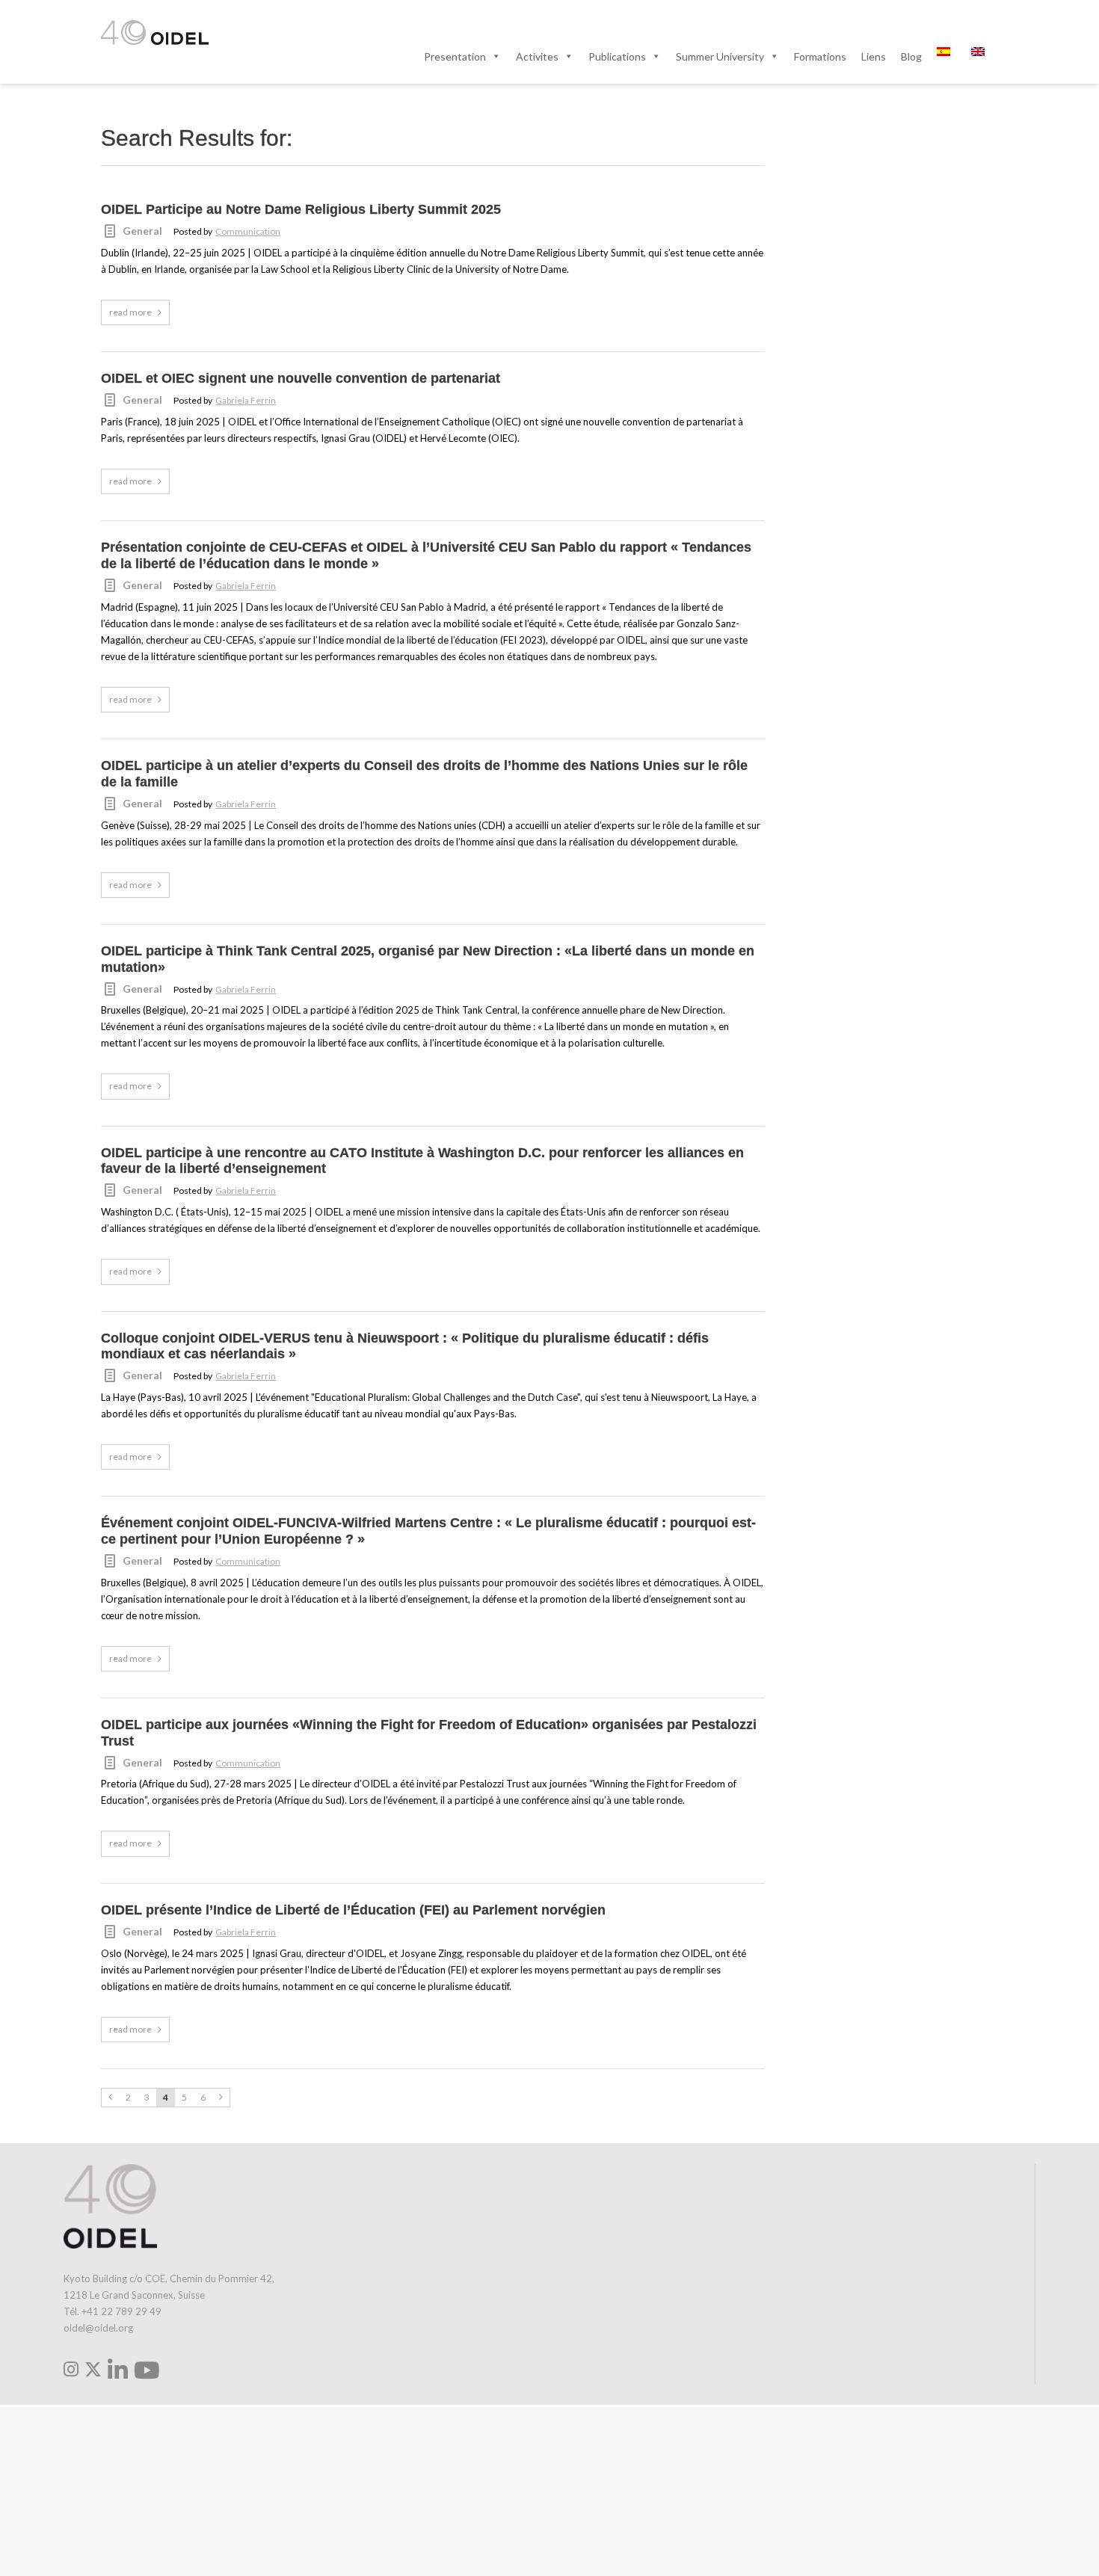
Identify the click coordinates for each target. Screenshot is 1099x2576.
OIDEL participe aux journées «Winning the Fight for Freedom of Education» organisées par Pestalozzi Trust (429, 1733)
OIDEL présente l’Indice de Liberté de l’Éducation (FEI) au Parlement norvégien (353, 1910)
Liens (874, 56)
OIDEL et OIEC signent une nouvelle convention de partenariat (301, 378)
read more (130, 312)
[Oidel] (155, 34)
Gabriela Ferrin (246, 400)
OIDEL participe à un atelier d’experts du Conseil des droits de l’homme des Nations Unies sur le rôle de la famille (424, 774)
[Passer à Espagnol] (946, 56)
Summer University (720, 56)
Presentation (455, 56)
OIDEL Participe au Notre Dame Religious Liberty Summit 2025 (301, 209)
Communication (248, 231)
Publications (617, 56)
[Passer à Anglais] (981, 56)
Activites (537, 56)
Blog (911, 56)
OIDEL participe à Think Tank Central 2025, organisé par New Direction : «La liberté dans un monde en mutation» (428, 959)
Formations (820, 56)
